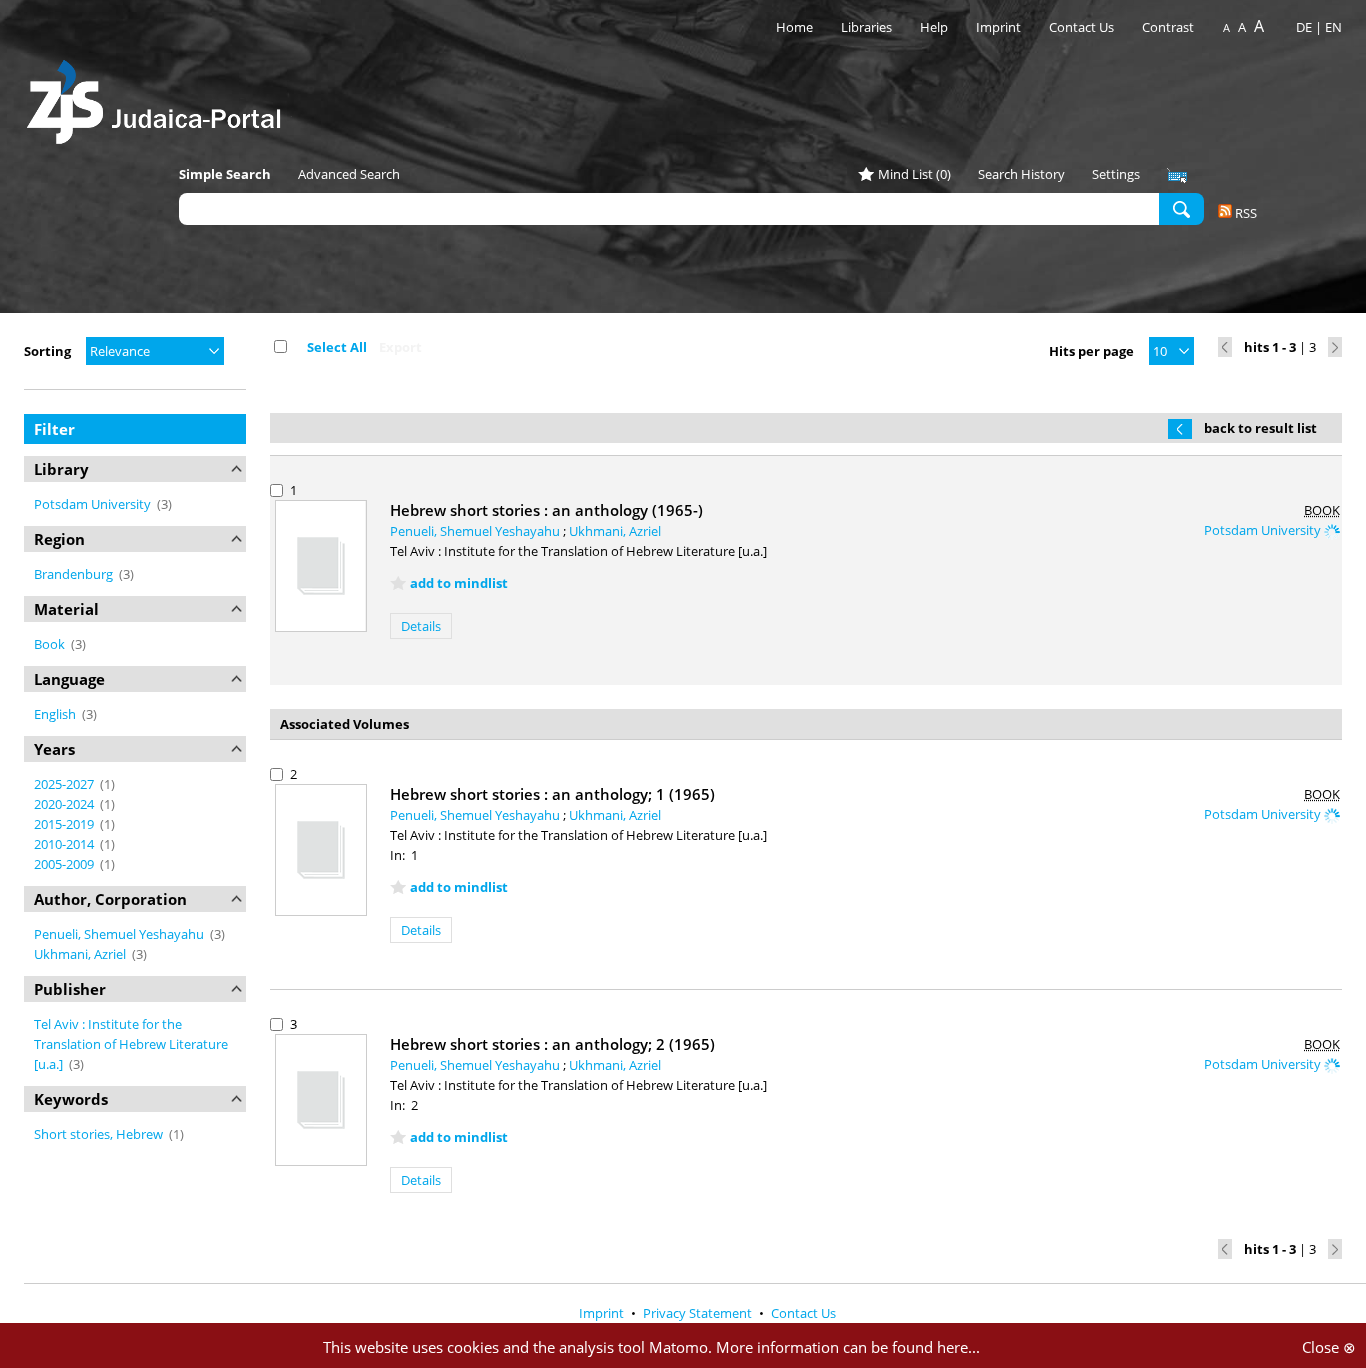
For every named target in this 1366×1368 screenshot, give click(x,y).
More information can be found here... (848, 1347)
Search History (1021, 174)
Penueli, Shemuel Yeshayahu (120, 934)
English (56, 714)
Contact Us (1083, 27)
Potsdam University (94, 504)
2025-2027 (65, 784)
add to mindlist (459, 583)
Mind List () (914, 174)
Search (1181, 208)
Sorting (47, 351)
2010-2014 (65, 844)
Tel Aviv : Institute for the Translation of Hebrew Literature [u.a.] (131, 1044)
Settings (1116, 174)
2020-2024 (65, 804)
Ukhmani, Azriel (81, 954)
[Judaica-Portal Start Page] (159, 96)
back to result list (1260, 428)
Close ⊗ (1329, 1347)
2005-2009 (65, 864)
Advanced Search (349, 174)
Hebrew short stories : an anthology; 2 (552, 1044)
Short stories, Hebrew (100, 1134)
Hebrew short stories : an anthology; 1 (552, 794)
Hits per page (1091, 351)
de (1304, 27)
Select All (337, 347)
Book (51, 644)
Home (794, 27)
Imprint (998, 27)
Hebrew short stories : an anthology (546, 510)
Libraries (866, 27)
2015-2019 (65, 824)
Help (934, 27)
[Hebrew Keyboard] (1177, 176)
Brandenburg (75, 574)
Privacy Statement (699, 1313)
